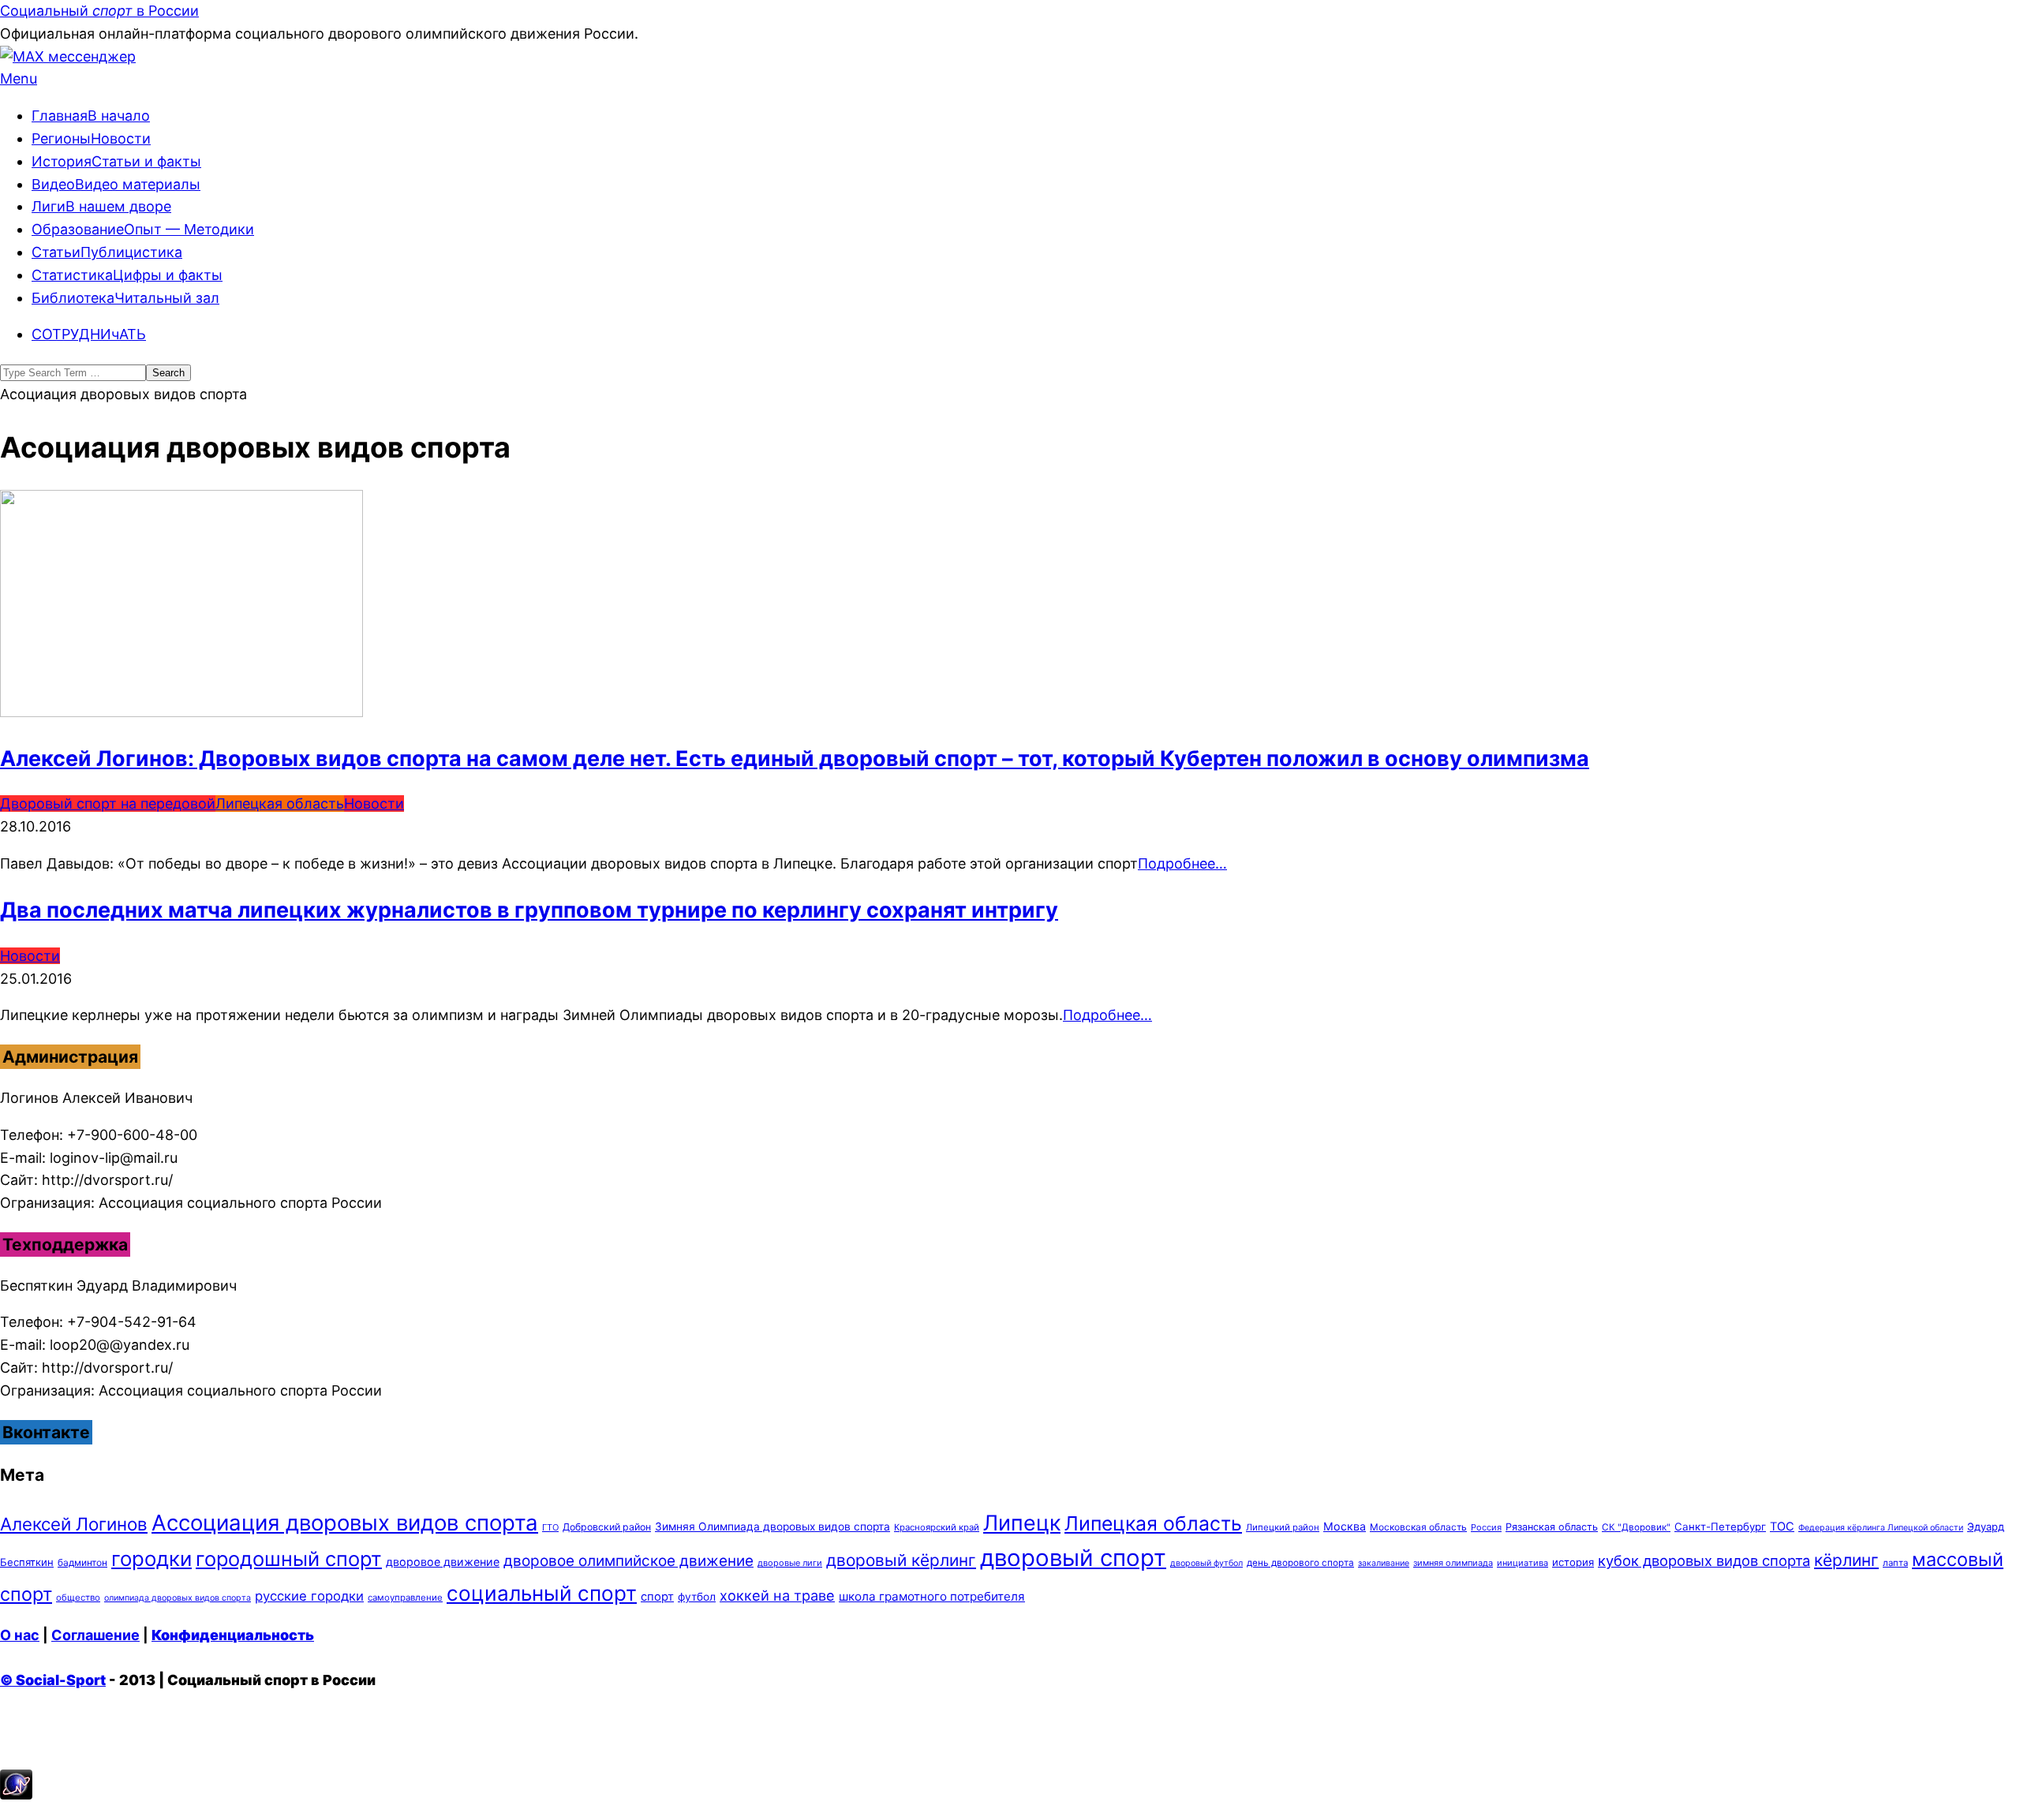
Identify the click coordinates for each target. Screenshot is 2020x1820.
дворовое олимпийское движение (628, 1561)
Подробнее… (1182, 863)
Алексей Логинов (74, 1524)
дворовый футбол (1206, 1563)
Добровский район (607, 1527)
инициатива (1522, 1563)
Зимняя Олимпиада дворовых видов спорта (772, 1527)
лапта (1895, 1563)
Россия (1486, 1527)
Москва (1345, 1526)
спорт (657, 1597)
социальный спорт (542, 1593)
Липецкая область (280, 803)
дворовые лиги (790, 1563)
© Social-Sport (53, 1680)
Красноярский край (937, 1527)
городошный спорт (289, 1558)
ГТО (550, 1527)
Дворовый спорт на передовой (108, 803)
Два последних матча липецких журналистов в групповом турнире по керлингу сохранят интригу (529, 910)
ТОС (1782, 1527)
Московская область (1418, 1527)
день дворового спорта (1300, 1563)
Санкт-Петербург (1720, 1527)
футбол (697, 1597)
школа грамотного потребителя (932, 1596)
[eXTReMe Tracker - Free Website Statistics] (16, 1794)
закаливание (1384, 1563)
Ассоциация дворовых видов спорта (345, 1523)
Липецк (1022, 1523)
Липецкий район (1283, 1527)
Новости (374, 803)
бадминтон (82, 1562)
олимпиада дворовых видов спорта (178, 1598)
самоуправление (405, 1598)
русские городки (309, 1596)
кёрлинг (1846, 1560)
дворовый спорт (1073, 1558)
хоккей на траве (777, 1595)
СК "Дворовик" (1636, 1527)
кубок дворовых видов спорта (1704, 1560)
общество (78, 1598)
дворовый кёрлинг (901, 1560)
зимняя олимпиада (1453, 1563)
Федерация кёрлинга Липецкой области (1881, 1528)
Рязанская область (1552, 1527)
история (1573, 1562)
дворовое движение (443, 1562)
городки (151, 1558)
